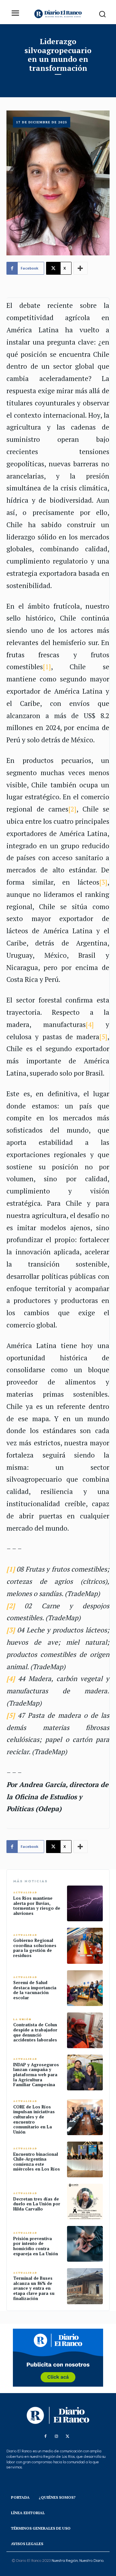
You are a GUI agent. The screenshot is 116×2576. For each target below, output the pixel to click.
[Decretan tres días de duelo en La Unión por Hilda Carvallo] (85, 2202)
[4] (90, 1024)
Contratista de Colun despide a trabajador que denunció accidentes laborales (35, 2032)
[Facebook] (45, 2437)
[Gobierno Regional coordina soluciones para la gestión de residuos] (85, 1946)
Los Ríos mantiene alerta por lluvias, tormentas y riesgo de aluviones (37, 1906)
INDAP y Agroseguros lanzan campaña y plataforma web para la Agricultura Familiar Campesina (36, 2075)
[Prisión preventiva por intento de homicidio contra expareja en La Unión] (85, 2244)
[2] (72, 809)
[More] (81, 268)
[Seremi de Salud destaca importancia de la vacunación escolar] (85, 1988)
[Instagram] (56, 2437)
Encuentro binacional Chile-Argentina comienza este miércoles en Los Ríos (37, 2162)
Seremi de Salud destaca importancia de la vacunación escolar (35, 1990)
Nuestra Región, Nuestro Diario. (78, 2561)
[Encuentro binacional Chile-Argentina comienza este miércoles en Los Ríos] (85, 2159)
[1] (47, 667)
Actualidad (25, 1892)
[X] (67, 2437)
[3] (103, 882)
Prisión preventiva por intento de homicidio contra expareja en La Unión (36, 2246)
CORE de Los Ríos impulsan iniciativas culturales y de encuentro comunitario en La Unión (34, 2119)
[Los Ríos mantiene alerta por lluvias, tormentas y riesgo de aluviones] (85, 1903)
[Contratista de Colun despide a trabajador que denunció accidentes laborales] (85, 2030)
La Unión (22, 2019)
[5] (103, 1037)
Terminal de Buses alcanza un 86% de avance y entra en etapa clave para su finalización (34, 2288)
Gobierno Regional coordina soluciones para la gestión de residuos (35, 1948)
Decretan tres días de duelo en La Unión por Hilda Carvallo (37, 2204)
